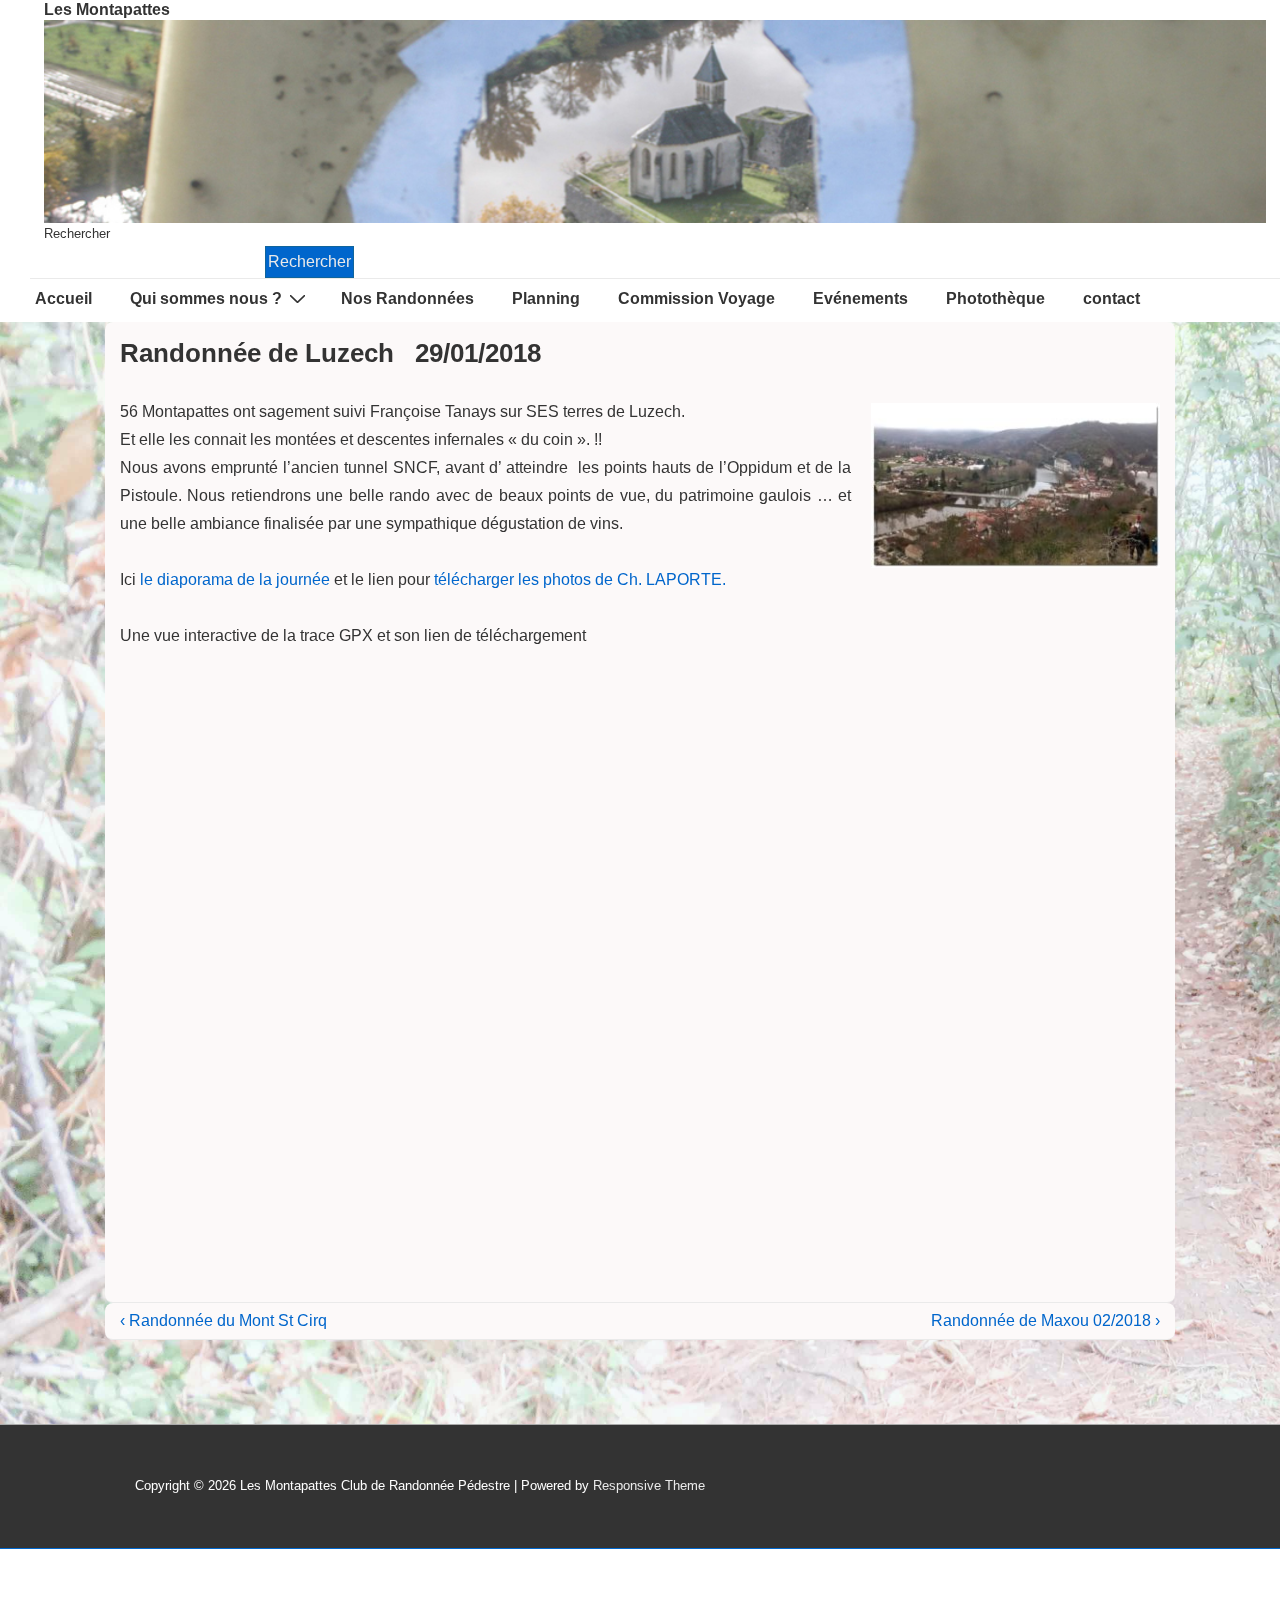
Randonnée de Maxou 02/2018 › (1045, 1320)
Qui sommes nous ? (206, 298)
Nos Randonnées (407, 298)
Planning (546, 298)
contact (1111, 298)
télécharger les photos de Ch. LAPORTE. (580, 579)
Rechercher (77, 233)
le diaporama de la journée (235, 579)
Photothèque (995, 298)
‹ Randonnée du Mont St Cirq (223, 1320)
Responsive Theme (649, 1485)
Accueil (63, 298)
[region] (655, 121)
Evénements (860, 298)
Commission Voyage (696, 298)
